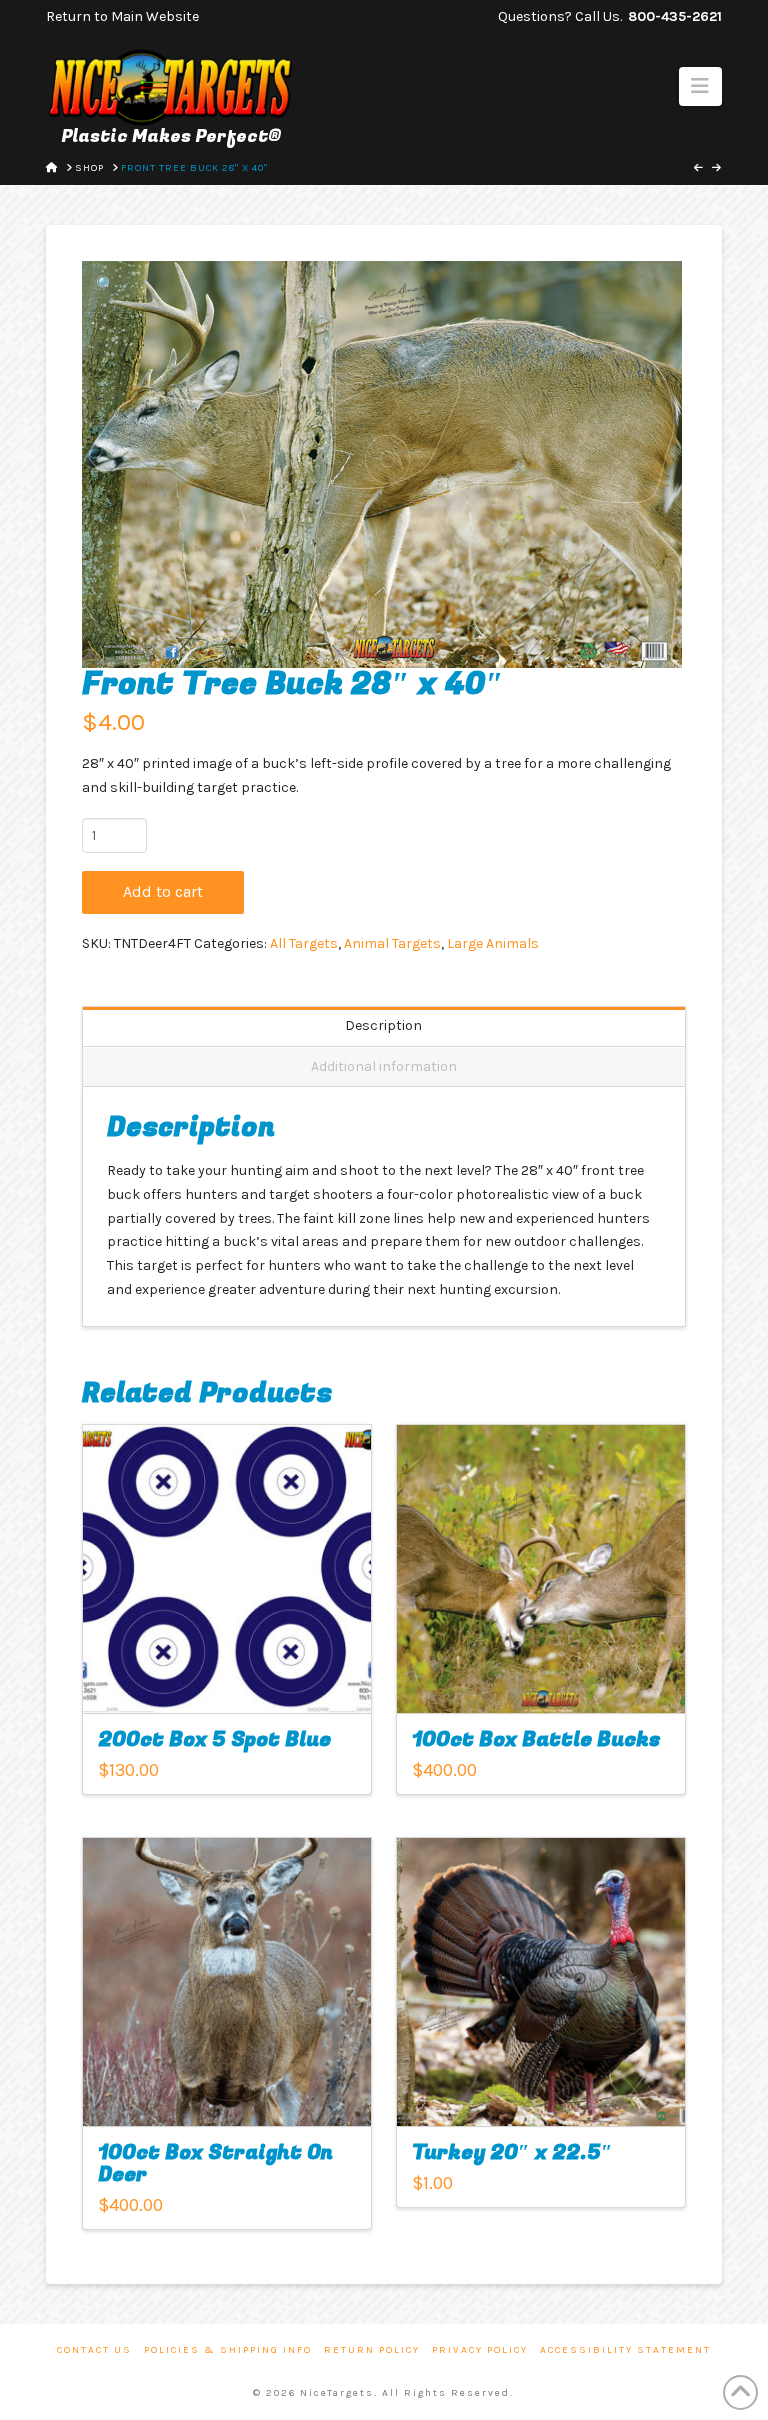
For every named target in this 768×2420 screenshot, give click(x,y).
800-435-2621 (675, 16)
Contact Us (94, 2350)
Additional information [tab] (384, 1066)
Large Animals (493, 943)
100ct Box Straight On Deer (215, 2163)
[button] (700, 86)
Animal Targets (392, 943)
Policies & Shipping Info (228, 2350)
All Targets (304, 943)
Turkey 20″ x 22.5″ (512, 2152)
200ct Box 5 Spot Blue (214, 1739)
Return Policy (372, 2350)
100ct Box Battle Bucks (536, 1739)
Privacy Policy (480, 2350)
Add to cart (163, 891)
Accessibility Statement (625, 2350)
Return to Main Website (122, 16)
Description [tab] (383, 1025)
